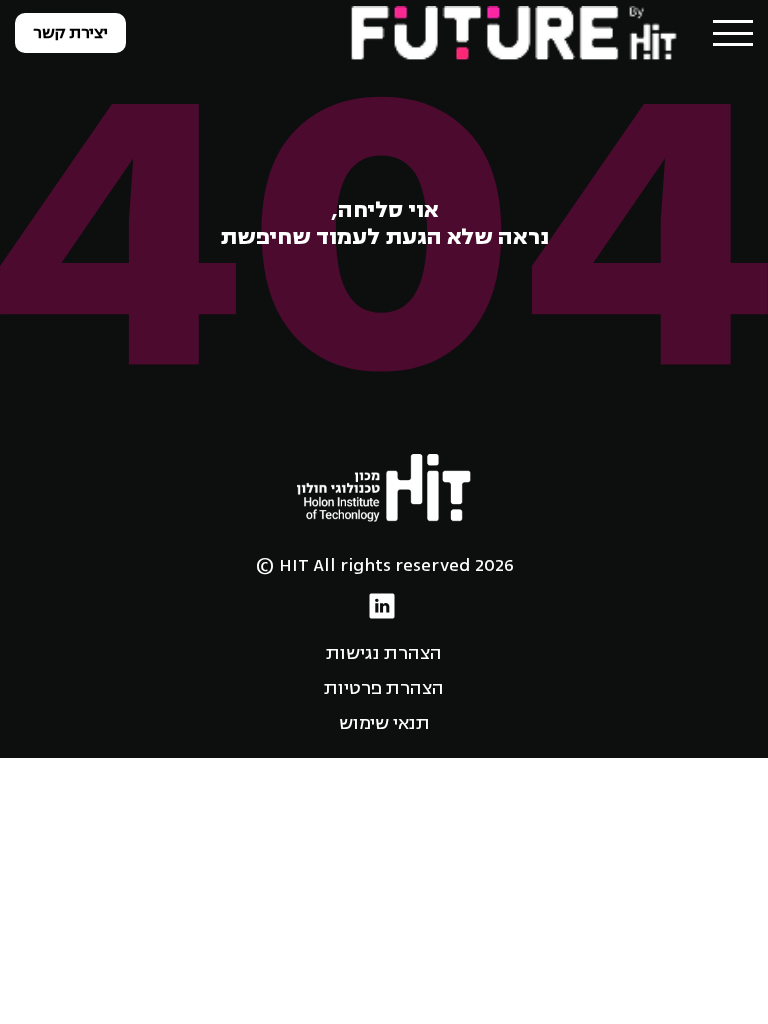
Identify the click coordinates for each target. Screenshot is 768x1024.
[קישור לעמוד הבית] (516, 32)
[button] (733, 33)
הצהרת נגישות (384, 653)
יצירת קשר (70, 33)
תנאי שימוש (384, 723)
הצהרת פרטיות (384, 688)
